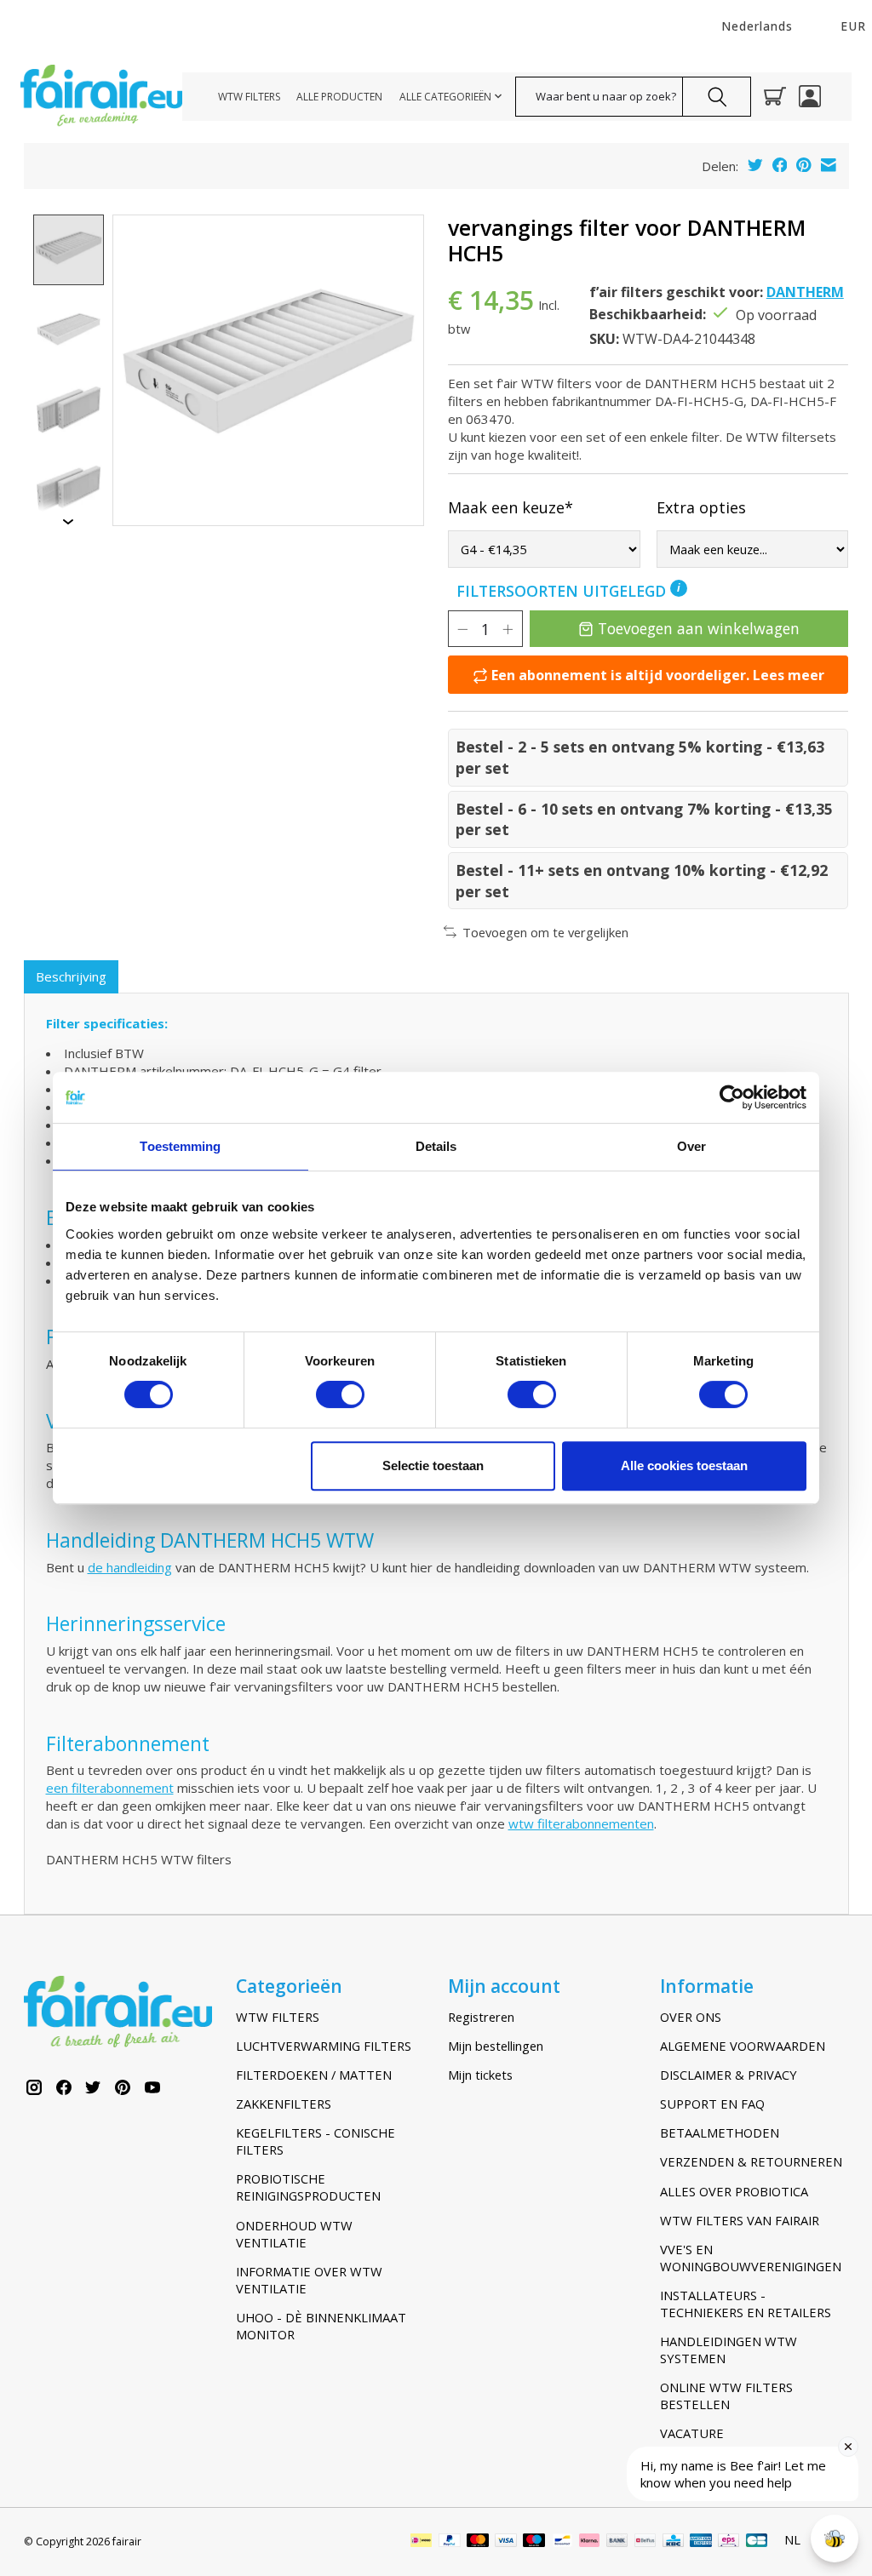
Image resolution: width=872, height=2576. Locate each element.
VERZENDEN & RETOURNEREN (751, 2161)
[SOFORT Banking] (589, 2542)
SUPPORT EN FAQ (712, 2104)
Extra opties (701, 507)
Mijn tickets (480, 2075)
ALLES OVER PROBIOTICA (734, 2191)
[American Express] (701, 2542)
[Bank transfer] (617, 2542)
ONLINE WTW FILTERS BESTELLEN (726, 2396)
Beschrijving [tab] (71, 976)
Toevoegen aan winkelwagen (699, 628)
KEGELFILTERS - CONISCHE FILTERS (316, 2141)
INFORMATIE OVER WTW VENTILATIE (309, 2280)
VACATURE (692, 2433)
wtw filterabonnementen (581, 1823)
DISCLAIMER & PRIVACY (729, 2075)
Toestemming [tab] (180, 1146)
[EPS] (729, 2542)
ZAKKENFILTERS (284, 2104)
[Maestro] (534, 2542)
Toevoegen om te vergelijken (545, 932)
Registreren (481, 2017)
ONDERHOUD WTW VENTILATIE (294, 2234)
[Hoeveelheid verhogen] (508, 629)
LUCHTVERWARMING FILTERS (324, 2046)
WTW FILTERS (249, 97)
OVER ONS (691, 2017)
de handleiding (130, 1567)
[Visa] (506, 2542)
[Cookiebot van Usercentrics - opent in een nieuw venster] (732, 1097)
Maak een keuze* (511, 507)
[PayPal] (450, 2542)
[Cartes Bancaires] (757, 2542)
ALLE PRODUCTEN (339, 97)
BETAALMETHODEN (720, 2132)
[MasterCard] (478, 2542)
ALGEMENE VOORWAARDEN (743, 2046)
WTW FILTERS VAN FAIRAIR (740, 2220)
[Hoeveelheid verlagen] (462, 629)
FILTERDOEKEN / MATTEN (314, 2075)
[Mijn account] (810, 96)
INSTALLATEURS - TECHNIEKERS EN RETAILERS (746, 2304)
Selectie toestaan (433, 1465)
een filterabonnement (110, 1788)
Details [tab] (436, 1146)
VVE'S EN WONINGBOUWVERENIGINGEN (751, 2258)
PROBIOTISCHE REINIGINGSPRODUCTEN (308, 2187)
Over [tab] (691, 1146)
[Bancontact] (562, 2542)
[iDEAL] (421, 2542)
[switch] (340, 1394)
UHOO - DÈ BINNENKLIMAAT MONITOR (321, 2326)
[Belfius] (645, 2542)
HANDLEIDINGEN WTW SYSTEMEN (729, 2350)
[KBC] (673, 2542)
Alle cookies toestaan (684, 1465)
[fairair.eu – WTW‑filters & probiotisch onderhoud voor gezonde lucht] (101, 97)
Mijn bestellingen (496, 2046)
